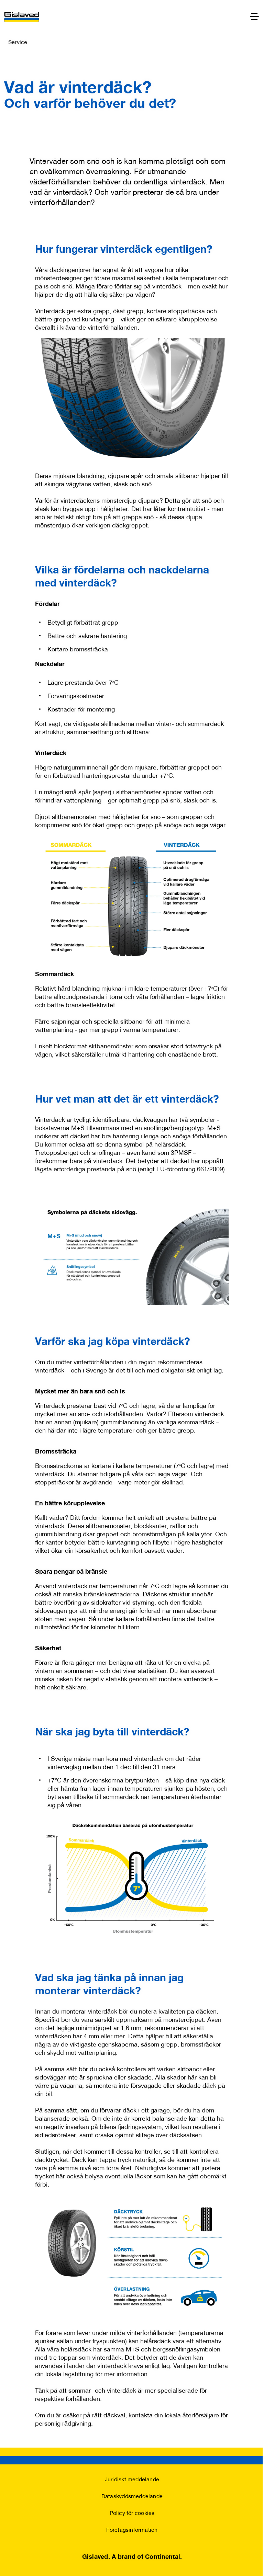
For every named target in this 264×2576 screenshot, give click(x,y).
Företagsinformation (132, 2529)
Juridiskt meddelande (132, 2479)
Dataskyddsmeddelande (132, 2496)
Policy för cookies (132, 2513)
